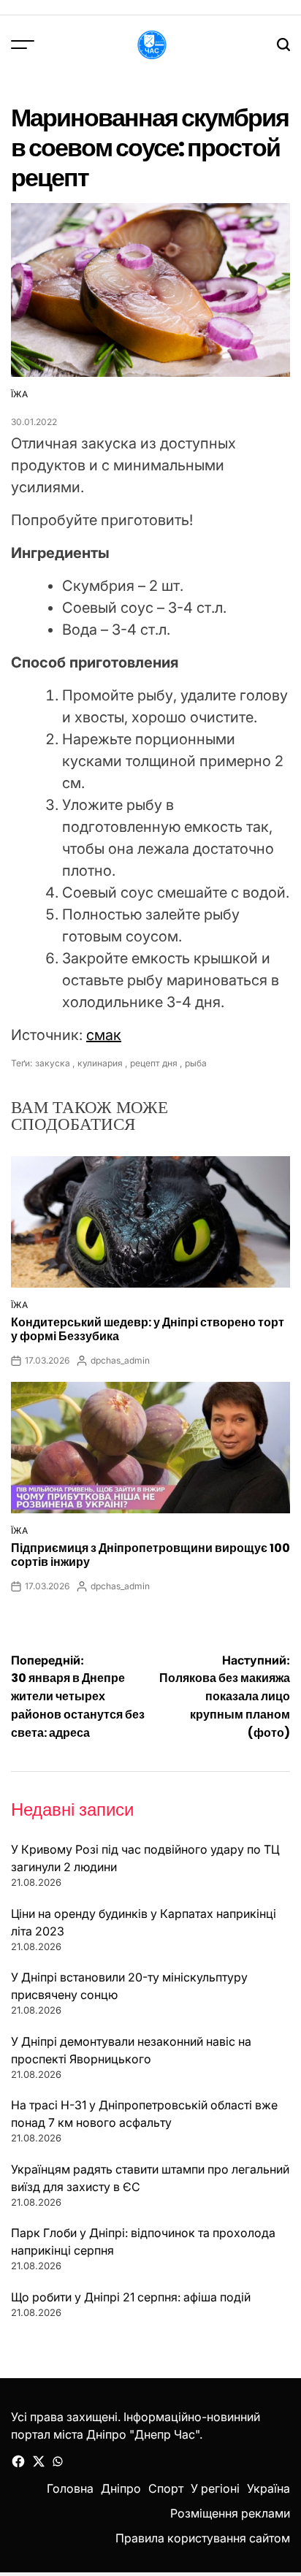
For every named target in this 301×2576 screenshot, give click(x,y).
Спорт (166, 2488)
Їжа (19, 394)
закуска (53, 1063)
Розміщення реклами (230, 2513)
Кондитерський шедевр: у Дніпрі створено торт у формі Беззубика (148, 1329)
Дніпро (121, 2488)
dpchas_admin (120, 1360)
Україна (268, 2488)
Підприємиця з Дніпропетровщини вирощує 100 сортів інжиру (150, 1555)
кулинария (100, 1063)
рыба (196, 1063)
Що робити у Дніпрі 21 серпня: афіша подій (131, 2297)
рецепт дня (154, 1063)
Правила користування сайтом (203, 2538)
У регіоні (215, 2488)
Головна (70, 2488)
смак (104, 1035)
